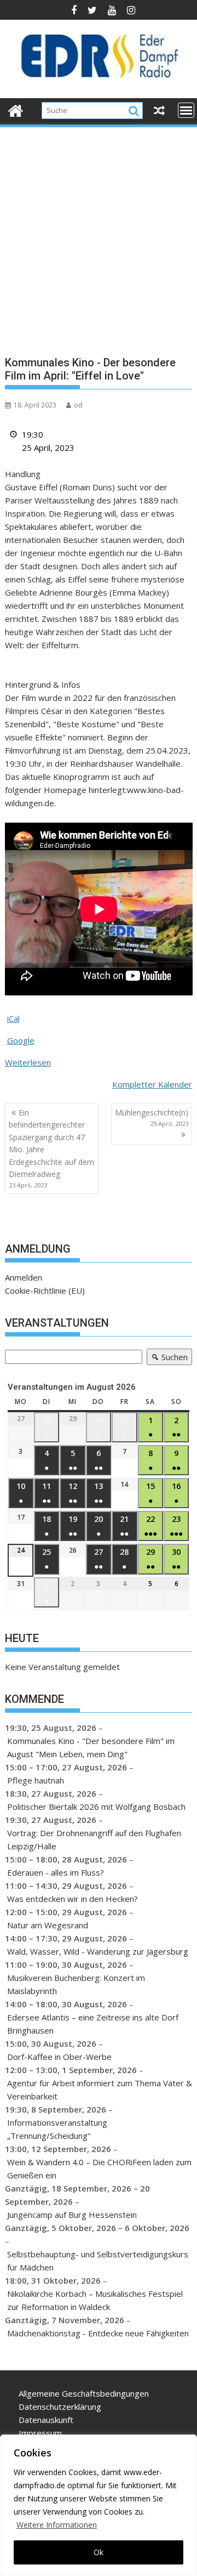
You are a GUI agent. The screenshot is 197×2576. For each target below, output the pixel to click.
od (78, 405)
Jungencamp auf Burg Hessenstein (72, 2215)
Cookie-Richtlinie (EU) (45, 1290)
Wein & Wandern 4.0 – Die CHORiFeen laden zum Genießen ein (99, 2169)
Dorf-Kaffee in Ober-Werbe (59, 2057)
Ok (99, 2552)
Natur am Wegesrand (48, 1925)
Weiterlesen (28, 1062)
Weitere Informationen (57, 2525)
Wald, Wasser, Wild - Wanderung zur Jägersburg (98, 1951)
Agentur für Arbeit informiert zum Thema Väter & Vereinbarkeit (100, 2090)
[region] (99, 2505)
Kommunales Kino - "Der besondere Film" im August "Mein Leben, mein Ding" (91, 1747)
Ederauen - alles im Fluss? (56, 1872)
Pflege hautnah (36, 1780)
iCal (13, 1018)
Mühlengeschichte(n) (152, 1117)
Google (21, 1040)
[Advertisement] (99, 233)
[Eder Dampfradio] (16, 109)
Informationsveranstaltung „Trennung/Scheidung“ (57, 2129)
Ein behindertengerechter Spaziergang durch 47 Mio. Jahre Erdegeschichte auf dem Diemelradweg (51, 1148)
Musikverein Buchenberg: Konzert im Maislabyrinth (76, 1984)
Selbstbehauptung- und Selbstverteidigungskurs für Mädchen (98, 2261)
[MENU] (186, 110)
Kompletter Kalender (152, 1084)
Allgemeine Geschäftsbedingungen (84, 2393)
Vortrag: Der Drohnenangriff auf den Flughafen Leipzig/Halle (94, 1839)
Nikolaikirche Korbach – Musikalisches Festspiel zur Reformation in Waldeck (95, 2300)
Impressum (40, 2433)
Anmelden (24, 1277)
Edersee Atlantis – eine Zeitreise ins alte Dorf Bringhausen (93, 2024)
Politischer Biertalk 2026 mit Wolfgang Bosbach (96, 1807)
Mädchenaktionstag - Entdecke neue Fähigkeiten (98, 2333)
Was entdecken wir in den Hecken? (73, 1899)
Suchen (167, 1358)
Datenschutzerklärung (60, 2407)
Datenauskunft (46, 2420)
